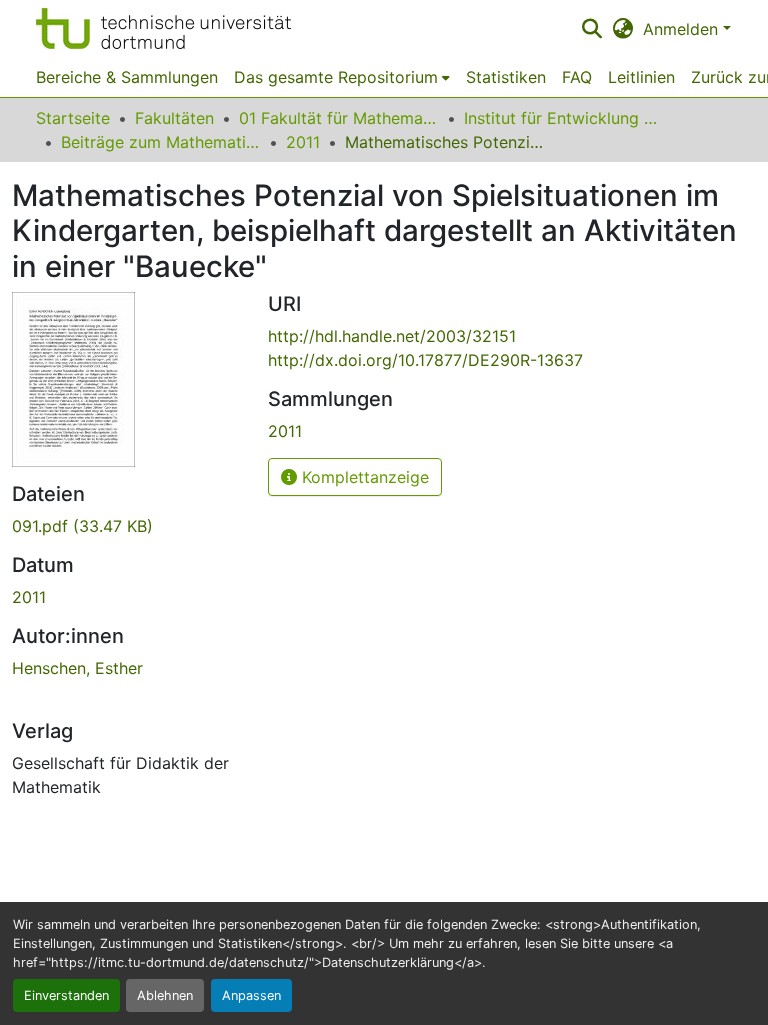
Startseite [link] (73, 118)
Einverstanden (66, 995)
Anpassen (251, 995)
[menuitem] (342, 77)
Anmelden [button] (683, 29)
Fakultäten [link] (174, 118)
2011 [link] (303, 142)
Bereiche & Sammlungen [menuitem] (127, 77)
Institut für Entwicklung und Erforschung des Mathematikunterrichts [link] (564, 118)
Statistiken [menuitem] (506, 77)
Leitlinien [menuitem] (641, 77)
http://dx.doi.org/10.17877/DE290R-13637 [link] (425, 360)
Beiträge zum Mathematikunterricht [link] (161, 142)
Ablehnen (165, 995)
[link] (128, 526)
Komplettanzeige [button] (363, 477)
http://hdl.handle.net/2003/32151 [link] (392, 336)
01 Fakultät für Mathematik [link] (339, 118)
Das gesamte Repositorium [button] (336, 77)
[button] (163, 28)
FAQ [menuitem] (577, 77)
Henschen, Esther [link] (77, 668)
